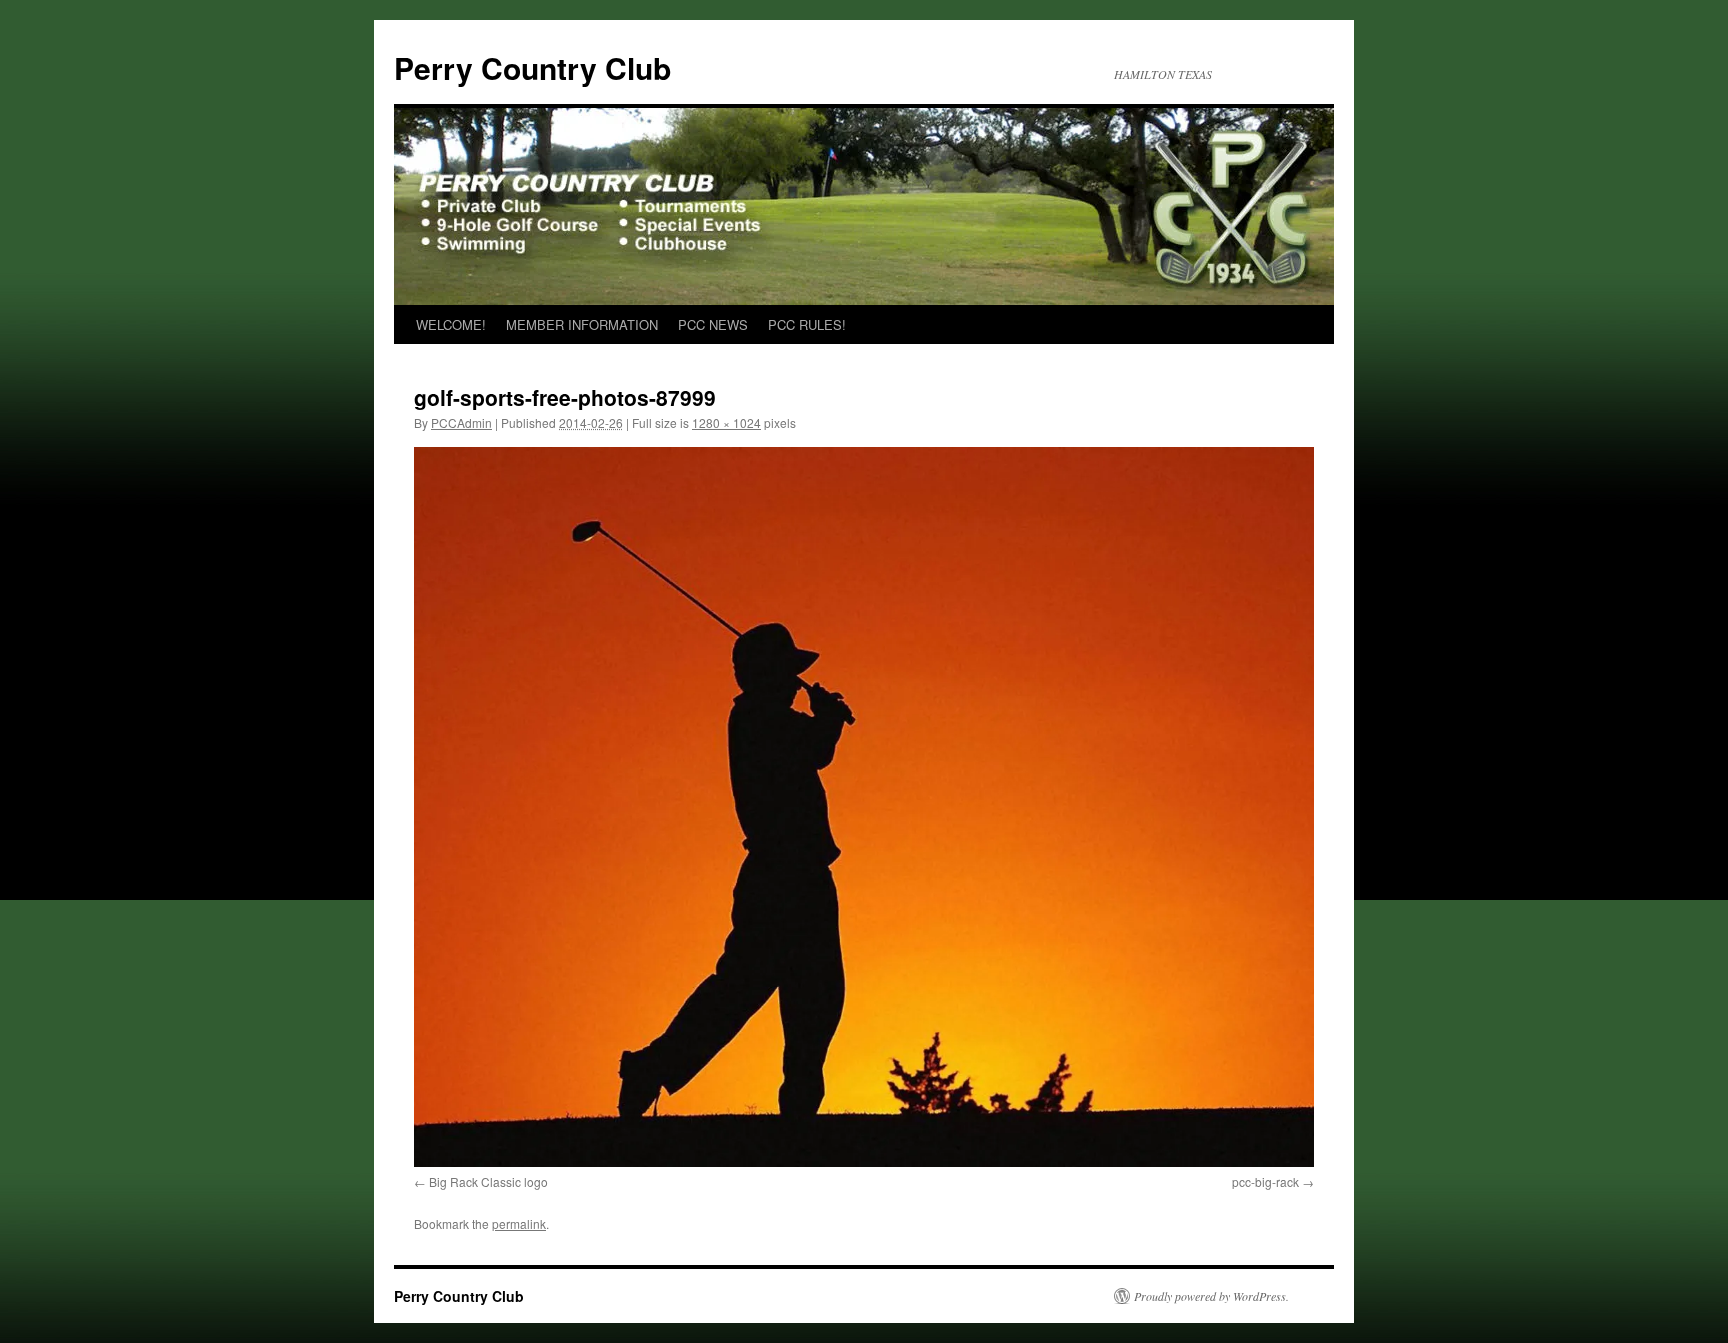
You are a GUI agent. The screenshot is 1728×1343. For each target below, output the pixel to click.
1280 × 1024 (726, 422)
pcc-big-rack (1265, 1181)
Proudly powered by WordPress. (1211, 1296)
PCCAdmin (461, 422)
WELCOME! (451, 324)
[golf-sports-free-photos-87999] (864, 807)
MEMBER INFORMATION (582, 324)
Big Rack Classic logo (488, 1181)
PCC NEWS (713, 324)
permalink (519, 1223)
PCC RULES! (807, 324)
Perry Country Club (532, 67)
